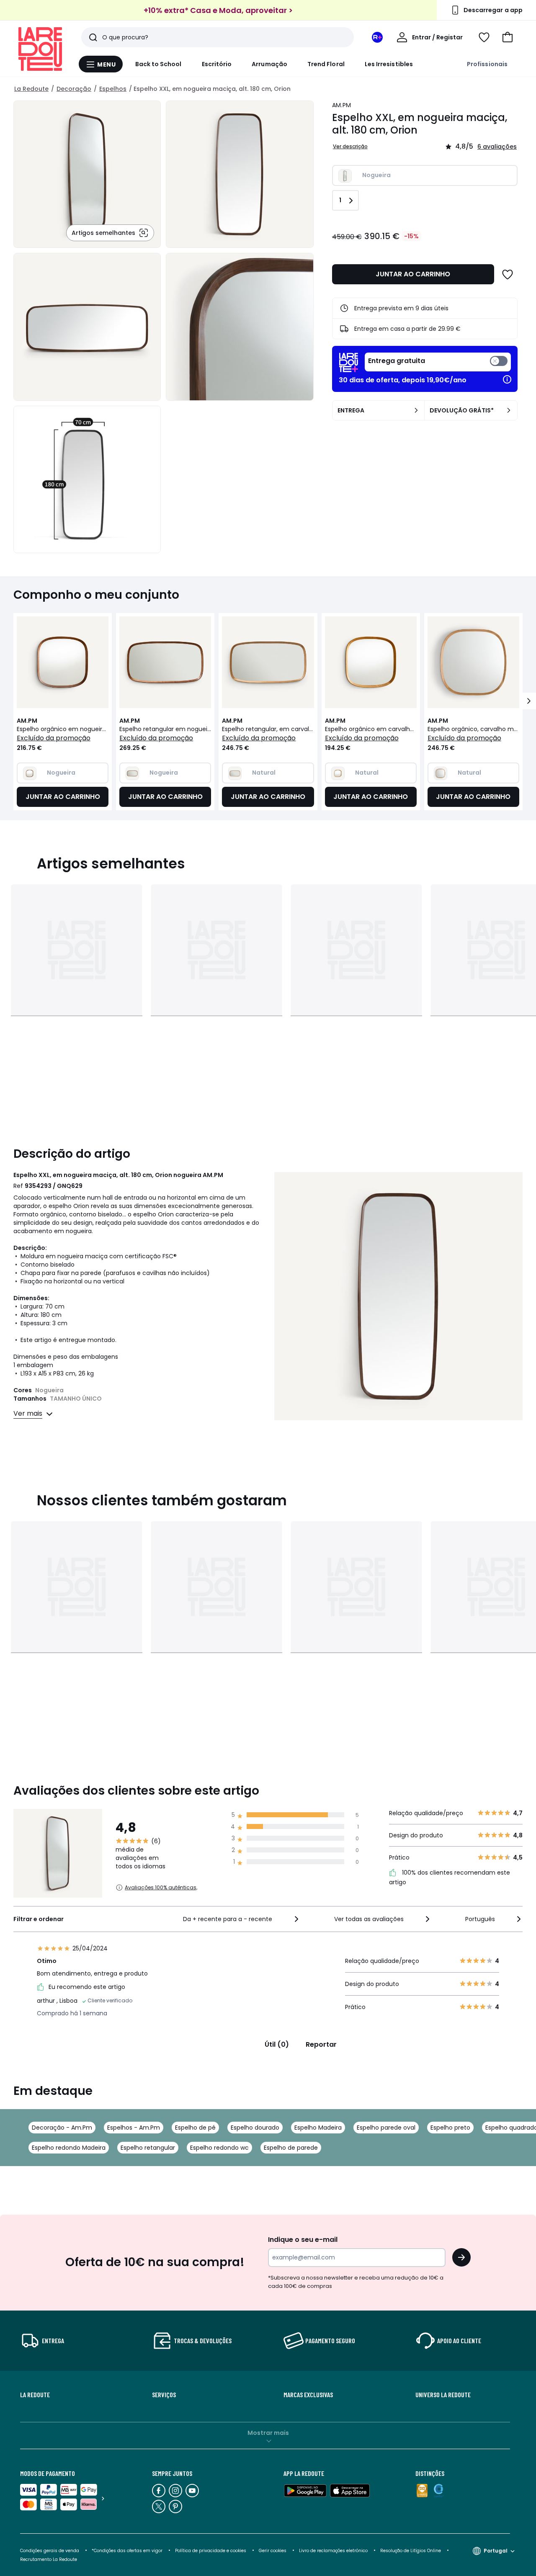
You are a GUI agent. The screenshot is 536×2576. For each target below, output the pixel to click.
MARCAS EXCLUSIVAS (308, 2395)
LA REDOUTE (35, 2395)
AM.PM (341, 105)
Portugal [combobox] (496, 2551)
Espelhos (113, 89)
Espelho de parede (291, 2148)
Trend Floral (326, 64)
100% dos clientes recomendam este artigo (450, 1878)
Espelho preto (450, 2128)
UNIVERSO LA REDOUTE (443, 2395)
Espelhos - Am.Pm (134, 2128)
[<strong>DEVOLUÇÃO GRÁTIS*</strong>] (509, 410)
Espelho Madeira (318, 2128)
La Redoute (31, 89)
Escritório (217, 64)
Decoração (74, 89)
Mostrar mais (268, 2433)
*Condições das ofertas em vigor (127, 2551)
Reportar (321, 2044)
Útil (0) (277, 2044)
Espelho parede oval (386, 2128)
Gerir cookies (273, 2551)
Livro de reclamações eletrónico (333, 2551)
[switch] (438, 362)
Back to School (158, 64)
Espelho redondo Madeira (69, 2148)
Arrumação (269, 64)
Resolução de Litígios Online (411, 2551)
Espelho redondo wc (219, 2148)
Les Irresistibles (389, 64)
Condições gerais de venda (50, 2551)
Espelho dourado (255, 2128)
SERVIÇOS (164, 2395)
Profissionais (487, 64)
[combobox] (241, 1919)
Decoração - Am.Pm (62, 2128)
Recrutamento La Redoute (49, 2559)
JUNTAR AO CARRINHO (413, 274)
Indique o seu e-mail (303, 2240)
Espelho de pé (195, 2128)
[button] (508, 37)
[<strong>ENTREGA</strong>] (416, 410)
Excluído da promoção (54, 738)
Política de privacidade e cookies (211, 2551)
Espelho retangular (148, 2148)
